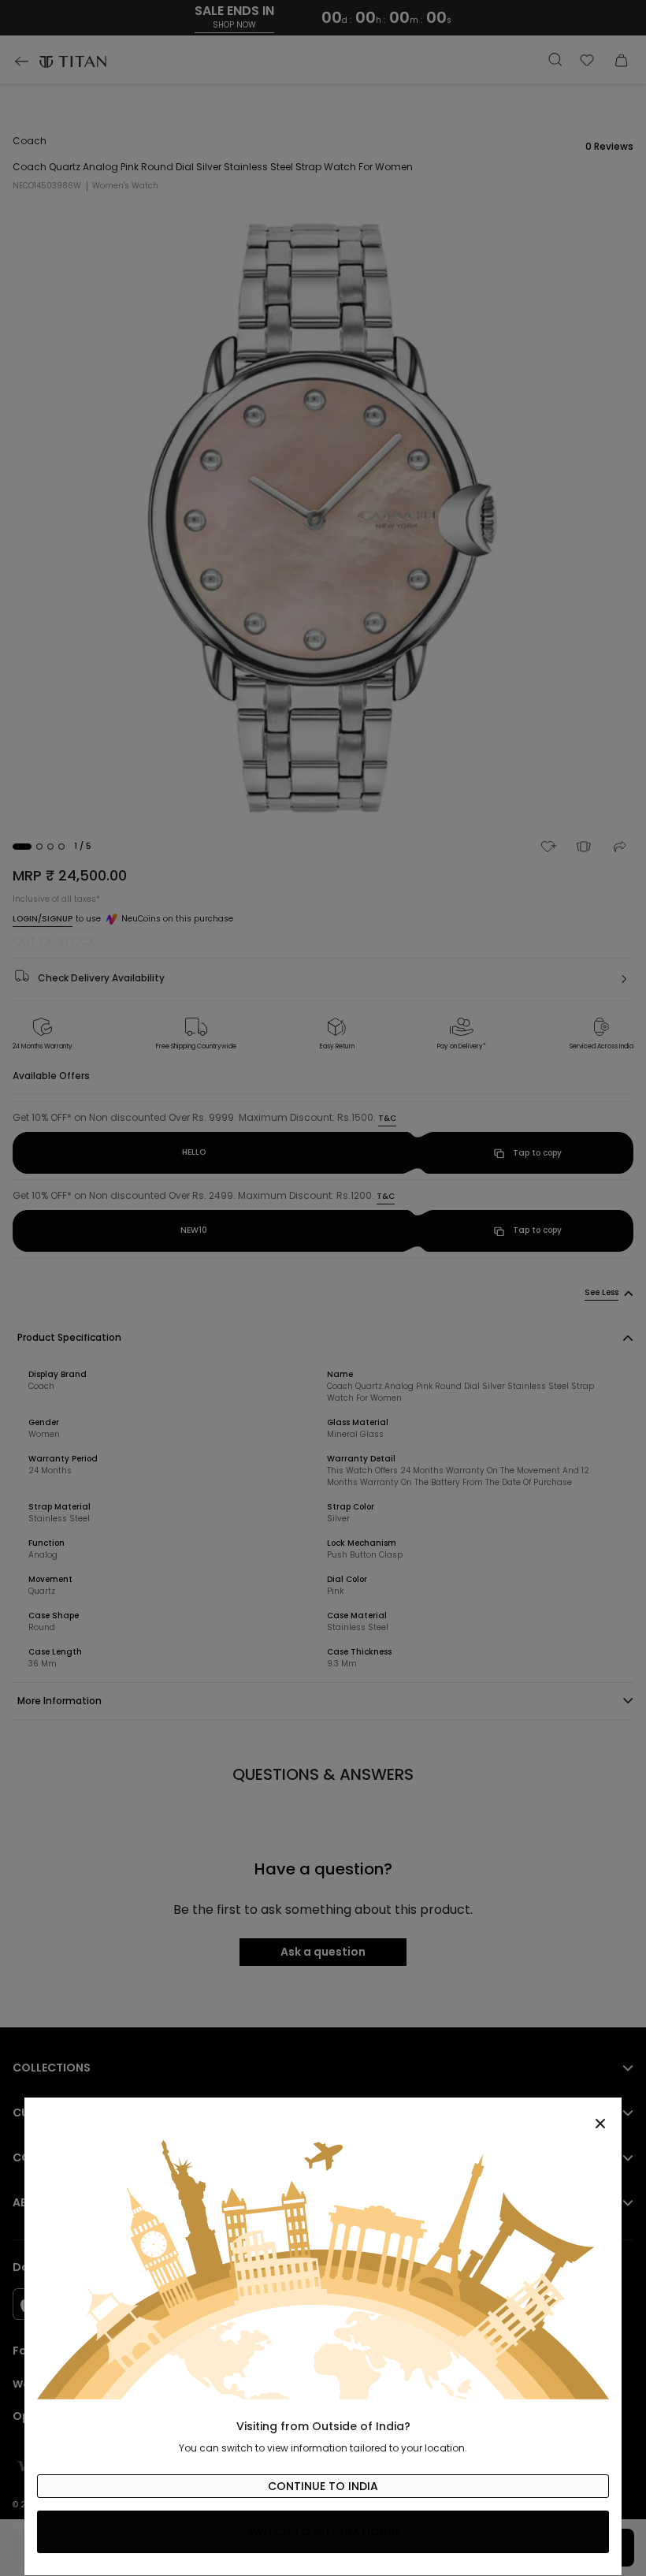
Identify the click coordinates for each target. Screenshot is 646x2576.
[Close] (323, 2115)
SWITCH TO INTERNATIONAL (323, 2532)
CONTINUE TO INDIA (323, 2486)
